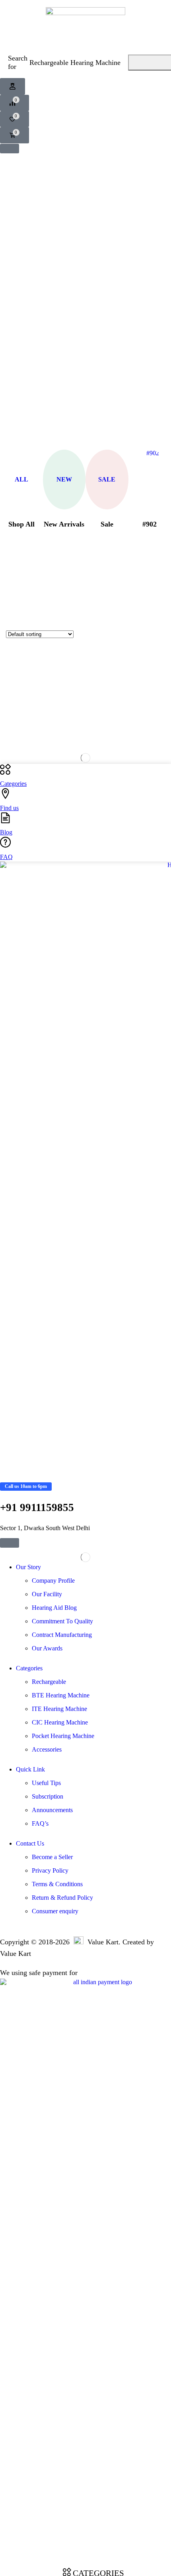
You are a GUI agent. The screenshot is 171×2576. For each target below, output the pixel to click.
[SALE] (107, 453)
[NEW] (64, 453)
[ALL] (21, 453)
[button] (13, 86)
